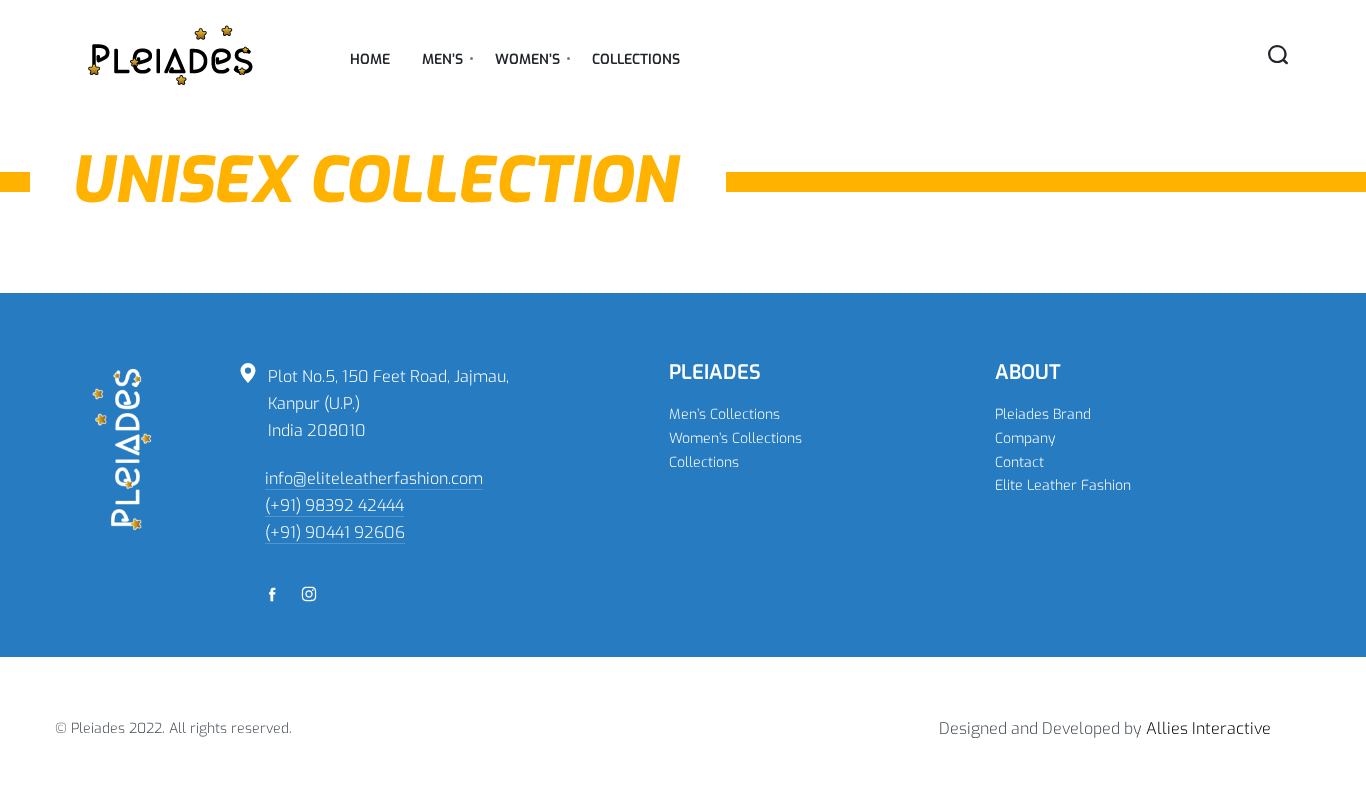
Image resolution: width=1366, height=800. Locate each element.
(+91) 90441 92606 (335, 532)
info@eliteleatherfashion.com (374, 478)
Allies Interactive (1208, 728)
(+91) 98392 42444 (334, 505)
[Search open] (1278, 55)
